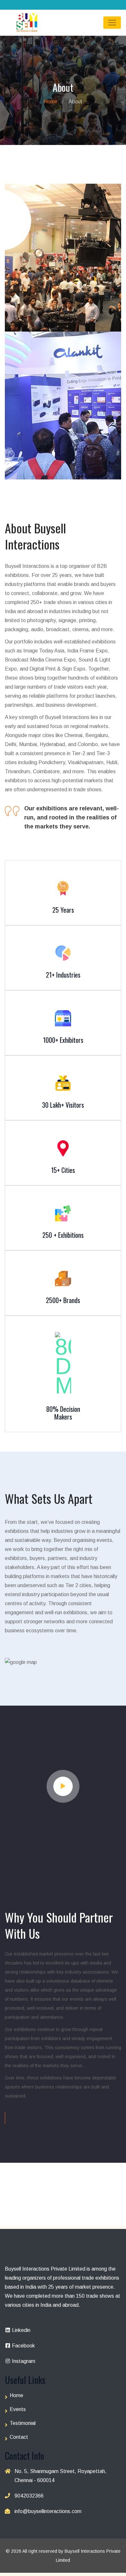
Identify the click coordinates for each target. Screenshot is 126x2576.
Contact (19, 2437)
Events (18, 2409)
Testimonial (23, 2423)
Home (51, 102)
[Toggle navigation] (112, 23)
